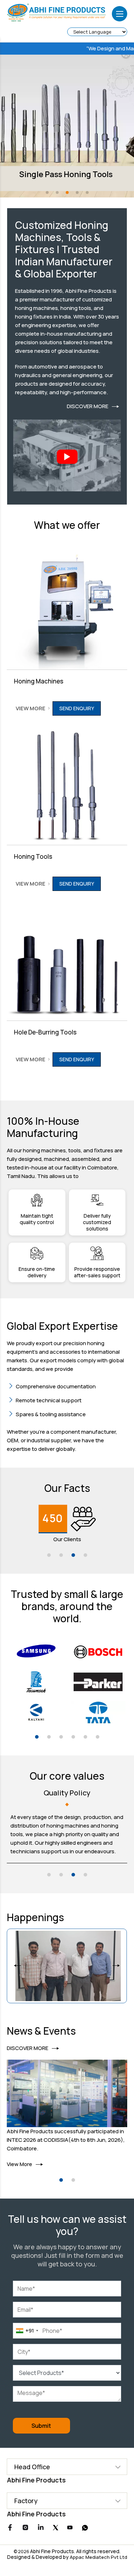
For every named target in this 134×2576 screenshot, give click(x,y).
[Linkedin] (41, 2529)
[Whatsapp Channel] (85, 2529)
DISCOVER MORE (88, 406)
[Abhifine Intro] (67, 457)
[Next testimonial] (116, 1966)
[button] (47, 192)
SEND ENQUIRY (77, 708)
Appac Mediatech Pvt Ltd (98, 2557)
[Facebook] (10, 2529)
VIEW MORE (31, 708)
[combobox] (27, 2331)
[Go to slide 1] (49, 1555)
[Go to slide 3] (73, 1555)
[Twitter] (56, 2528)
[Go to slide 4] (85, 1555)
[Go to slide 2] (61, 1555)
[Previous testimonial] (18, 1966)
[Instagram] (25, 2529)
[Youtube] (70, 2528)
